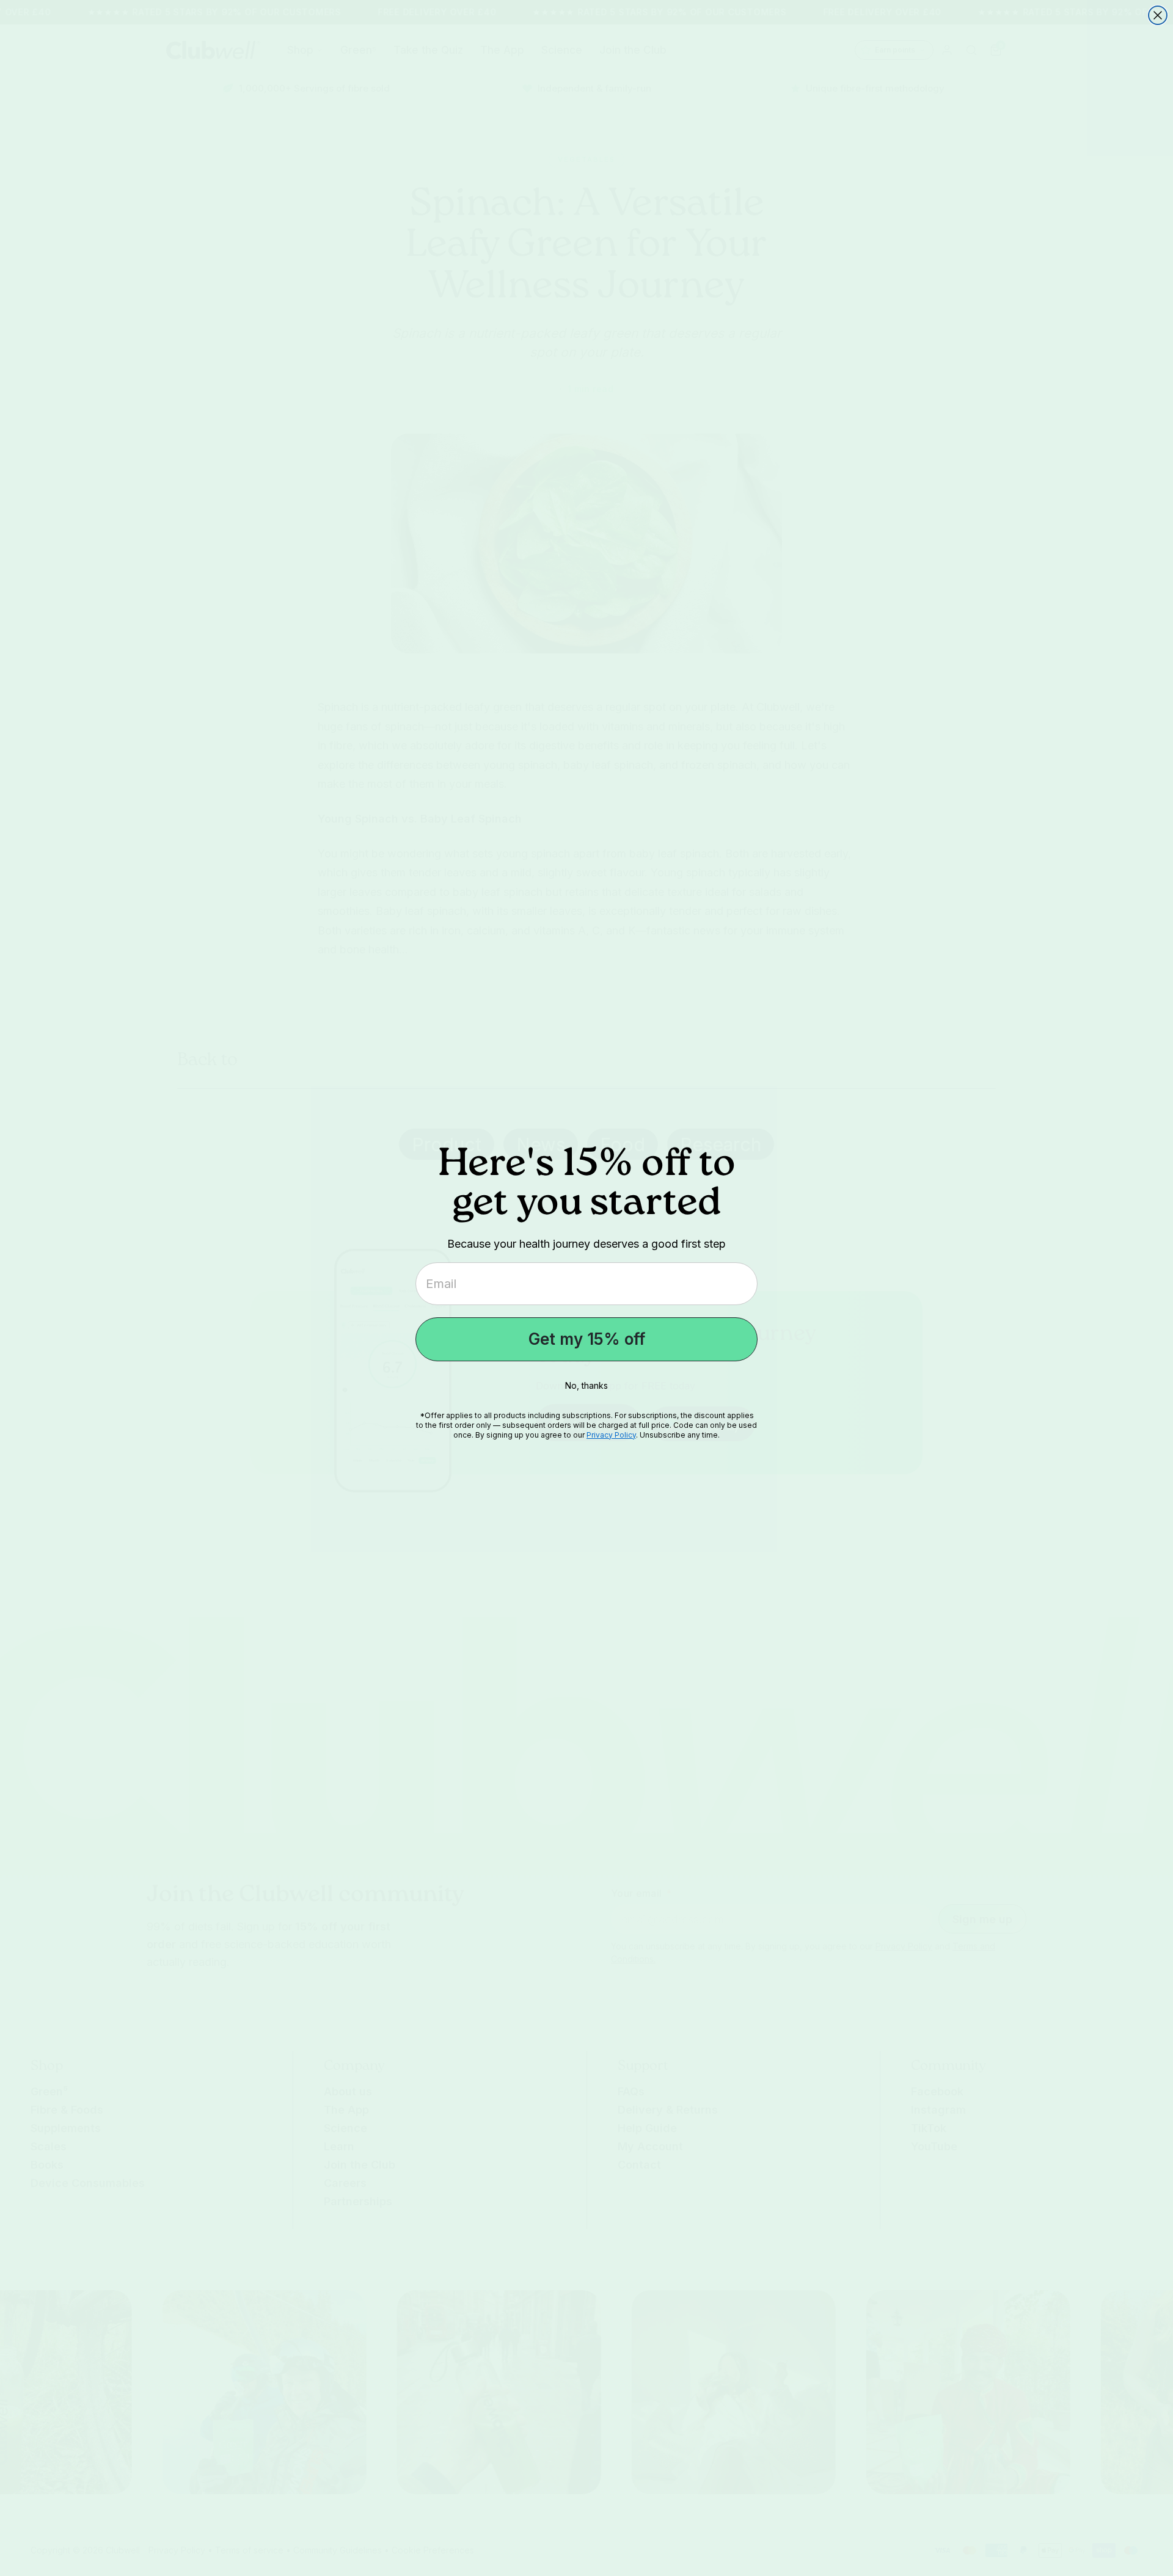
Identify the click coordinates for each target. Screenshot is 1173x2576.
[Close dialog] (1158, 15)
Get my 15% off (587, 1339)
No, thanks (586, 1385)
